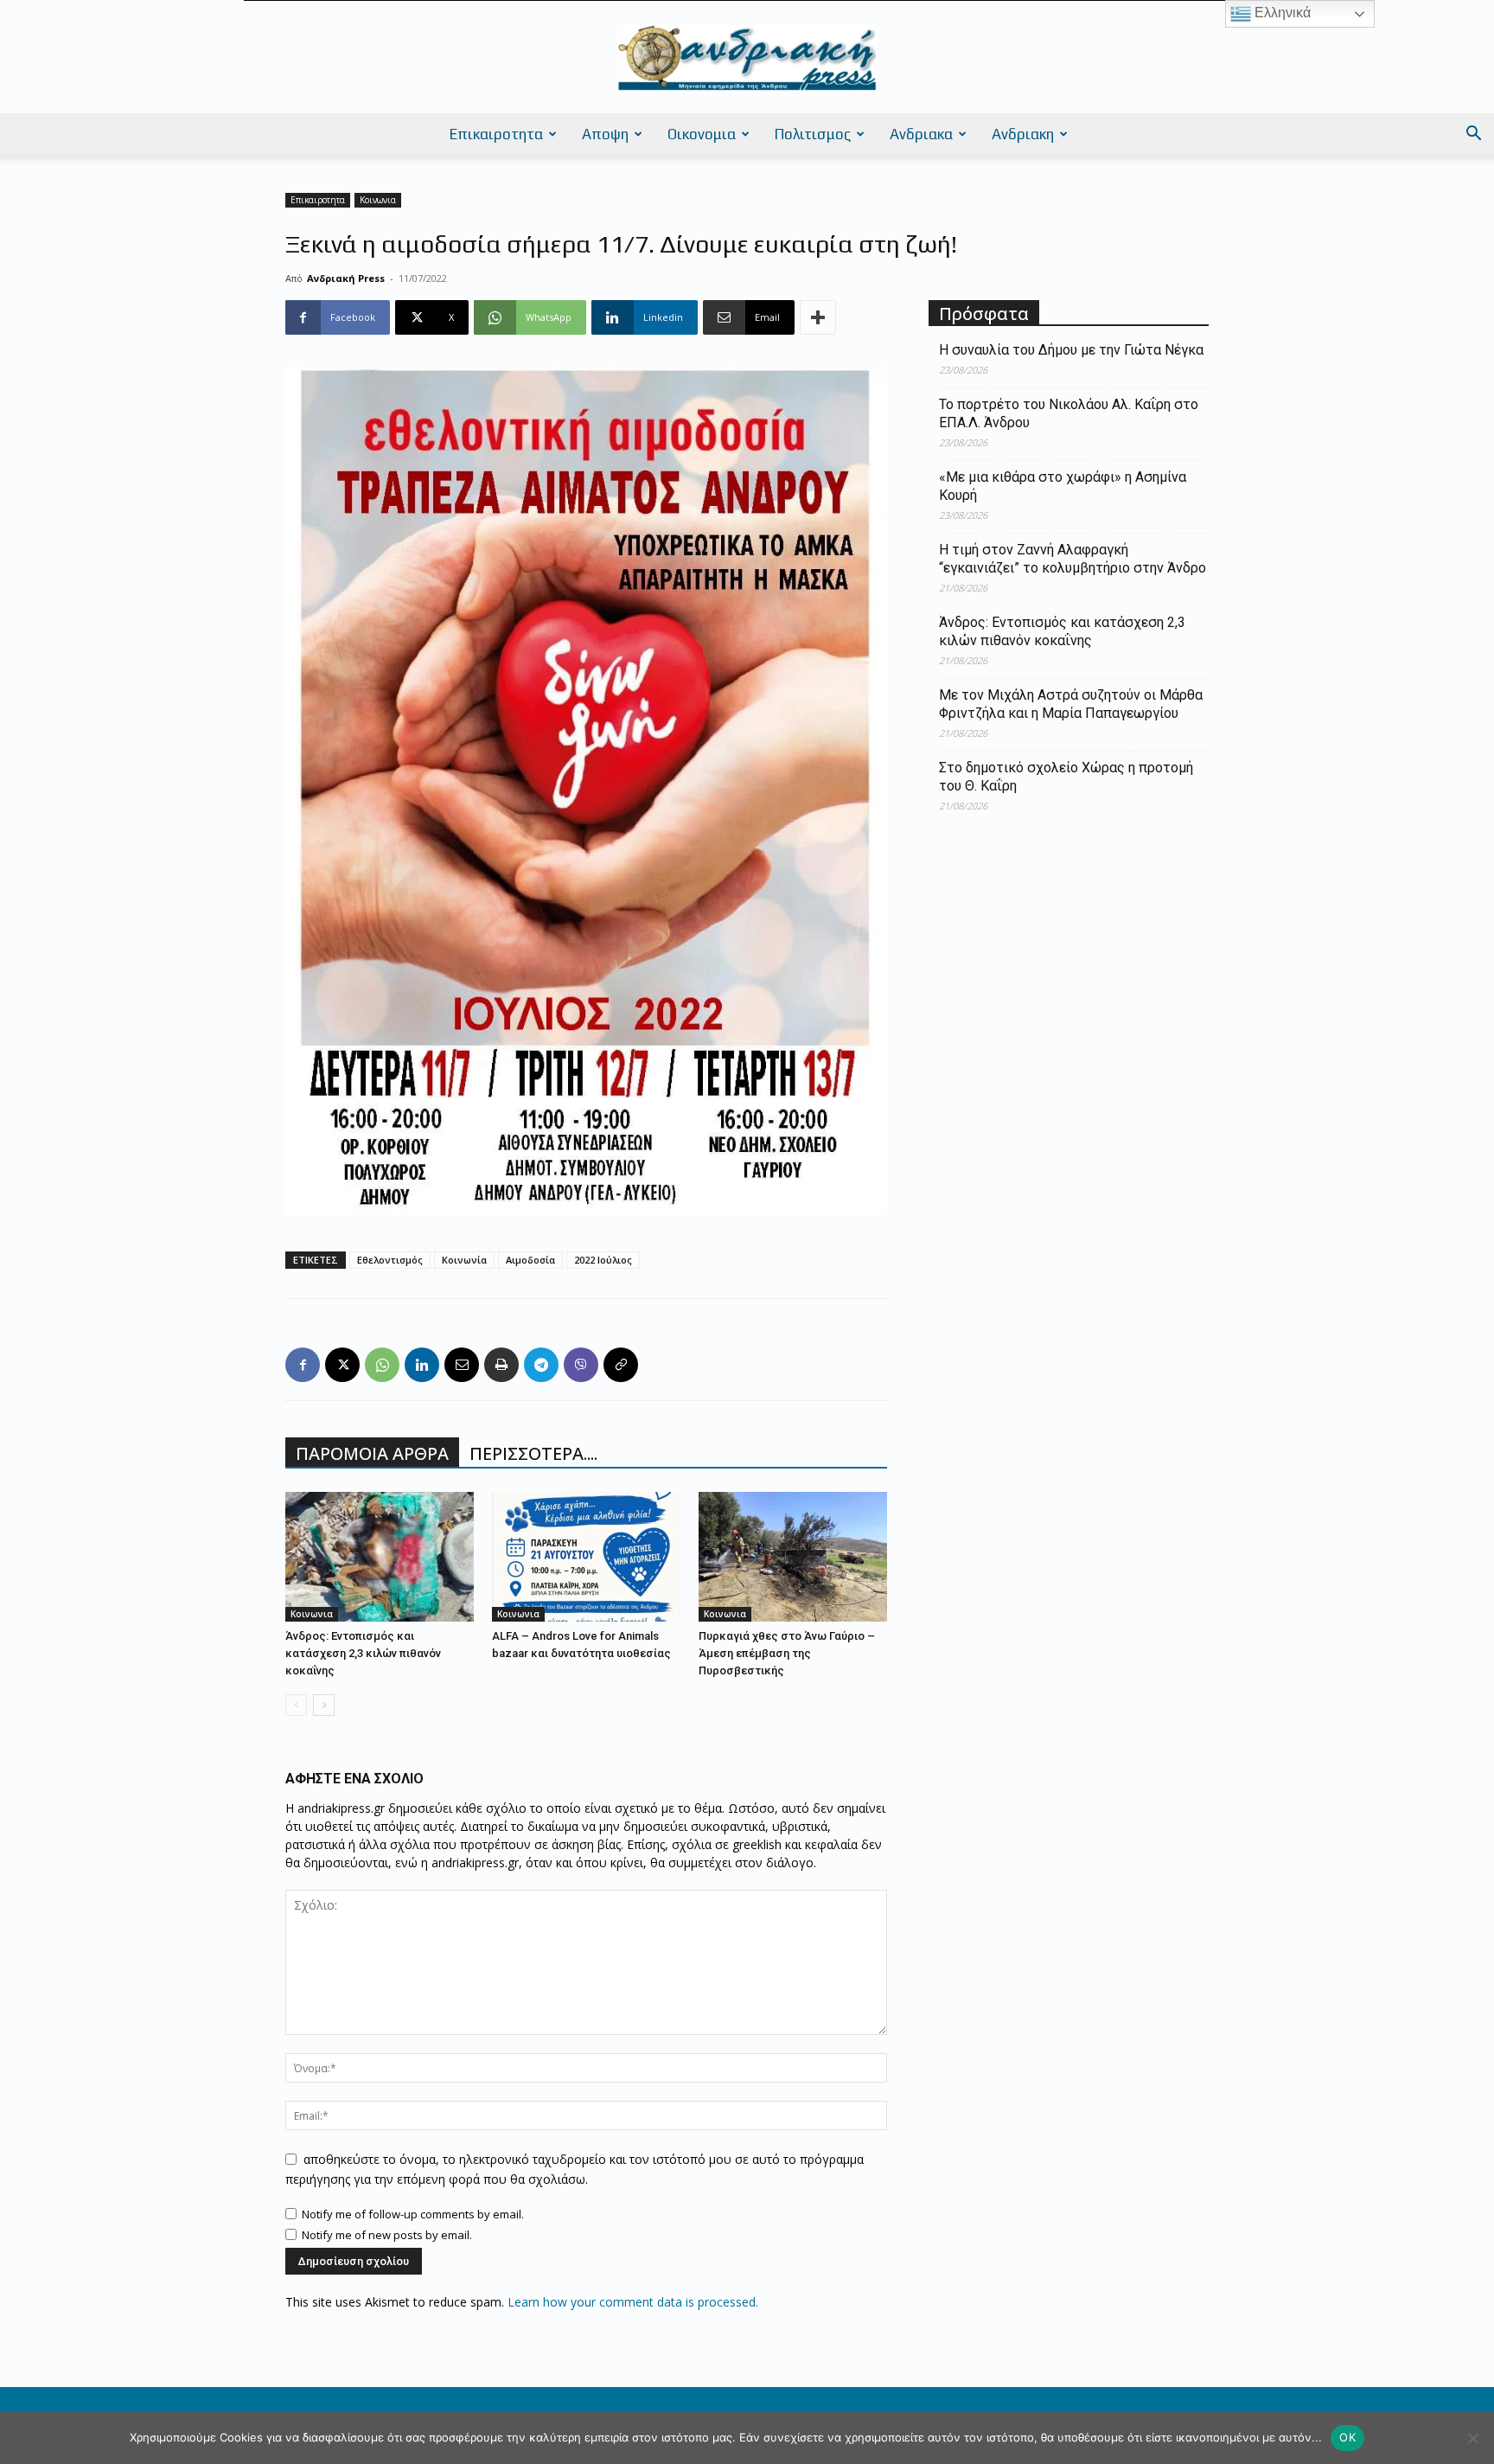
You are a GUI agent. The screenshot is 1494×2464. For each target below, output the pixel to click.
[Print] (501, 1365)
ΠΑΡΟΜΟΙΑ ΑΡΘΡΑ (372, 1453)
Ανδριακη (1023, 134)
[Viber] (581, 1365)
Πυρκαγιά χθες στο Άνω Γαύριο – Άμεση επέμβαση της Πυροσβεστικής (787, 1653)
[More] (818, 317)
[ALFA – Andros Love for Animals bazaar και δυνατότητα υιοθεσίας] (586, 1557)
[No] (1472, 2438)
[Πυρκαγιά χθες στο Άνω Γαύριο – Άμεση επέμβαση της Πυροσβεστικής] (793, 1557)
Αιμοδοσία (530, 1260)
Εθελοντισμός (390, 1260)
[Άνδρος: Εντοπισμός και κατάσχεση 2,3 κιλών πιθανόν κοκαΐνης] (380, 1557)
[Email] (462, 1365)
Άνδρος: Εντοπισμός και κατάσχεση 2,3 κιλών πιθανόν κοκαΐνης (363, 1653)
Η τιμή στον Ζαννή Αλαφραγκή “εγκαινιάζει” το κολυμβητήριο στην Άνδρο (1073, 559)
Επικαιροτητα (496, 134)
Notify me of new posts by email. (387, 2235)
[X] (342, 1365)
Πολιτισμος (813, 134)
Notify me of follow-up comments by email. (413, 2214)
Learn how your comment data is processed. (633, 2302)
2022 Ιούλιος (603, 1260)
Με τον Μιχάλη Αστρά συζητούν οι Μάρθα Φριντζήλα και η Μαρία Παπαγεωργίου (1071, 704)
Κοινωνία (464, 1260)
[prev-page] (296, 1705)
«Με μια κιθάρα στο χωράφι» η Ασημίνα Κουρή (1063, 486)
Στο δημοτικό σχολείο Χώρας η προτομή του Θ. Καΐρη (1066, 777)
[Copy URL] (621, 1365)
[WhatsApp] (382, 1365)
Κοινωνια (378, 200)
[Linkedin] (422, 1365)
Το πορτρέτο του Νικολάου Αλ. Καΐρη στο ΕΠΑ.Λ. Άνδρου (1069, 413)
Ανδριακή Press (346, 278)
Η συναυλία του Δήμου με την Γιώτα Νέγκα (1071, 350)
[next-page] (324, 1705)
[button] (1473, 135)
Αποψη (605, 134)
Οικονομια (702, 134)
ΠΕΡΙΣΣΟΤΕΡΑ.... (533, 1453)
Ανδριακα (921, 134)
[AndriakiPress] (747, 58)
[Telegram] (541, 1365)
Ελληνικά (1281, 13)
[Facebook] (303, 1365)
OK (1347, 2437)
